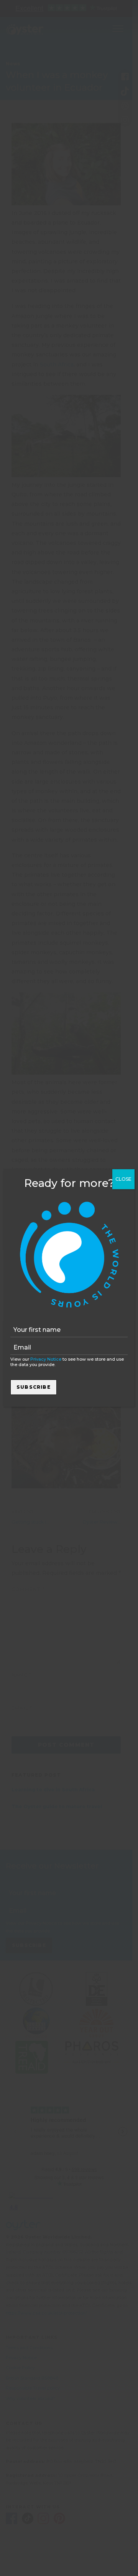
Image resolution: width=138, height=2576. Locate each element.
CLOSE (123, 1179)
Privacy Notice (46, 1359)
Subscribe (34, 1387)
